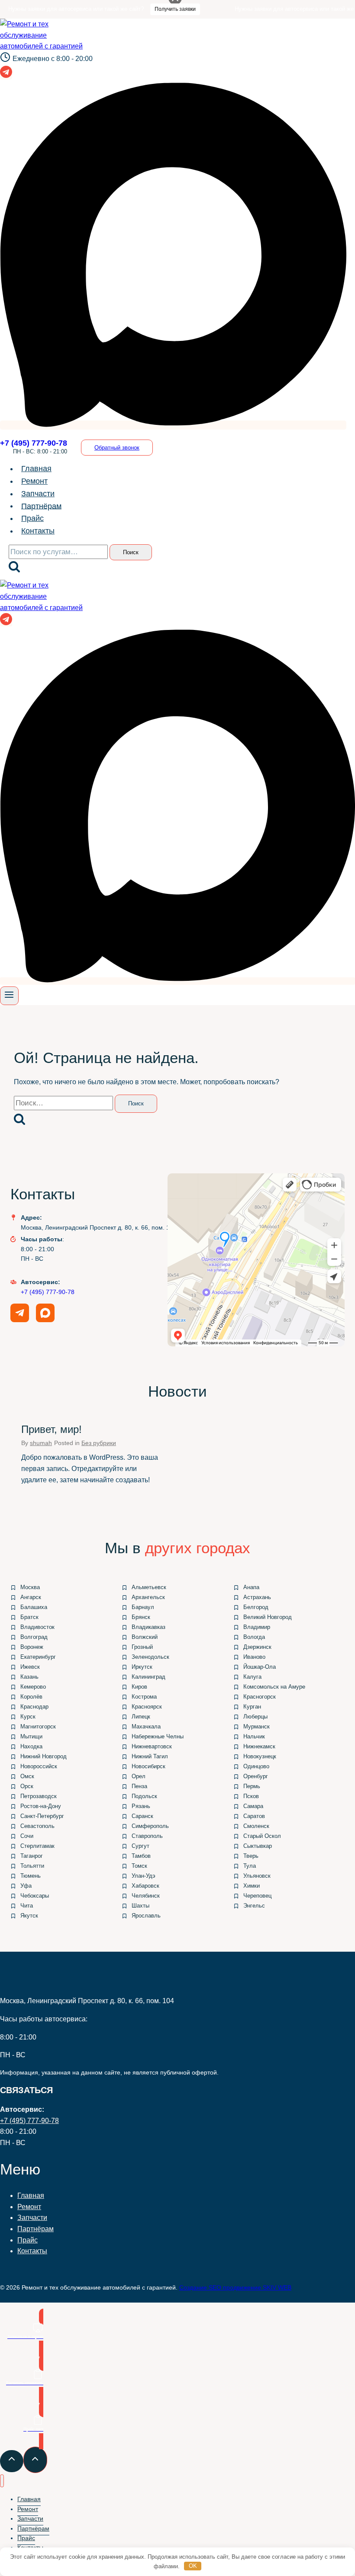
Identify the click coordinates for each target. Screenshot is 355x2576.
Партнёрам (41, 506)
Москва (30, 1587)
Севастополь (37, 1826)
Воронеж (32, 1647)
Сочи (27, 1836)
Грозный (142, 1647)
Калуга (252, 1677)
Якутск (29, 1916)
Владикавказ (148, 1627)
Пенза (139, 1786)
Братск (29, 1617)
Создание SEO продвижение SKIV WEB (235, 2287)
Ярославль (146, 1916)
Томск (139, 1866)
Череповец (257, 1896)
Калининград (148, 1677)
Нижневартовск (152, 1746)
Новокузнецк (260, 1756)
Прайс (32, 518)
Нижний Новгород (44, 1756)
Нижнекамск (259, 1746)
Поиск (131, 552)
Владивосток (37, 1627)
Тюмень (31, 1876)
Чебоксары (35, 1896)
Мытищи (31, 1736)
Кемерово (33, 1687)
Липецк (141, 1717)
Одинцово (256, 1766)
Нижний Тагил (150, 1756)
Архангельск (148, 1597)
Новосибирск (148, 1766)
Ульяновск (257, 1876)
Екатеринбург (38, 1657)
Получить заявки (150, 9)
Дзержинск (257, 1647)
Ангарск (31, 1597)
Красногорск (260, 1697)
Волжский (145, 1637)
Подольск (144, 1796)
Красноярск (147, 1707)
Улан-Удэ (144, 1876)
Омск (27, 1776)
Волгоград (34, 1637)
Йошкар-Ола (260, 1667)
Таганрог (32, 1856)
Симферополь (150, 1826)
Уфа (26, 1886)
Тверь (251, 1856)
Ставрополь (147, 1836)
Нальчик (254, 1736)
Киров (139, 1687)
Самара (253, 1806)
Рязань (141, 1806)
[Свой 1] (173, 425)
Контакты (38, 531)
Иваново (254, 1657)
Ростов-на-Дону (41, 1806)
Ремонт (34, 481)
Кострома (144, 1697)
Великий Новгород (268, 1617)
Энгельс (254, 1906)
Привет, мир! (52, 1429)
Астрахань (257, 1597)
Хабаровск (145, 1886)
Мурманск (257, 1726)
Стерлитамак (37, 1846)
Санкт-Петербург (42, 1816)
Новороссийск (39, 1766)
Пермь (252, 1786)
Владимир (257, 1627)
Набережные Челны (158, 1736)
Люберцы (255, 1717)
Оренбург (256, 1776)
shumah (41, 1443)
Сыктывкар (258, 1846)
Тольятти (32, 1866)
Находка (31, 1746)
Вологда (254, 1637)
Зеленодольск (150, 1657)
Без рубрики (99, 1443)
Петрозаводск (39, 1796)
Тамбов (141, 1856)
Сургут (140, 1846)
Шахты (140, 1906)
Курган (252, 1707)
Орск (27, 1786)
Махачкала (146, 1726)
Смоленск (256, 1826)
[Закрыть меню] (2, 2481)
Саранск (142, 1816)
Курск (28, 1717)
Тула (250, 1866)
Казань (29, 1677)
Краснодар (34, 1707)
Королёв (31, 1697)
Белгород (256, 1607)
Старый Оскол (262, 1836)
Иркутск (142, 1667)
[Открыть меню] (9, 996)
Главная (36, 469)
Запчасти (38, 494)
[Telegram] (6, 75)
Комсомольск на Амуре (274, 1687)
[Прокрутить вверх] (12, 2461)
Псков (251, 1796)
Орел (139, 1776)
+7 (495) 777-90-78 (48, 1292)
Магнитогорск (38, 1726)
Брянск (141, 1617)
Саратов (254, 1816)
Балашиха (34, 1607)
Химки (252, 1886)
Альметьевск (149, 1587)
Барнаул (143, 1607)
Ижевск (30, 1667)
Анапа (251, 1587)
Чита (27, 1906)
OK (193, 2566)
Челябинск (146, 1896)
